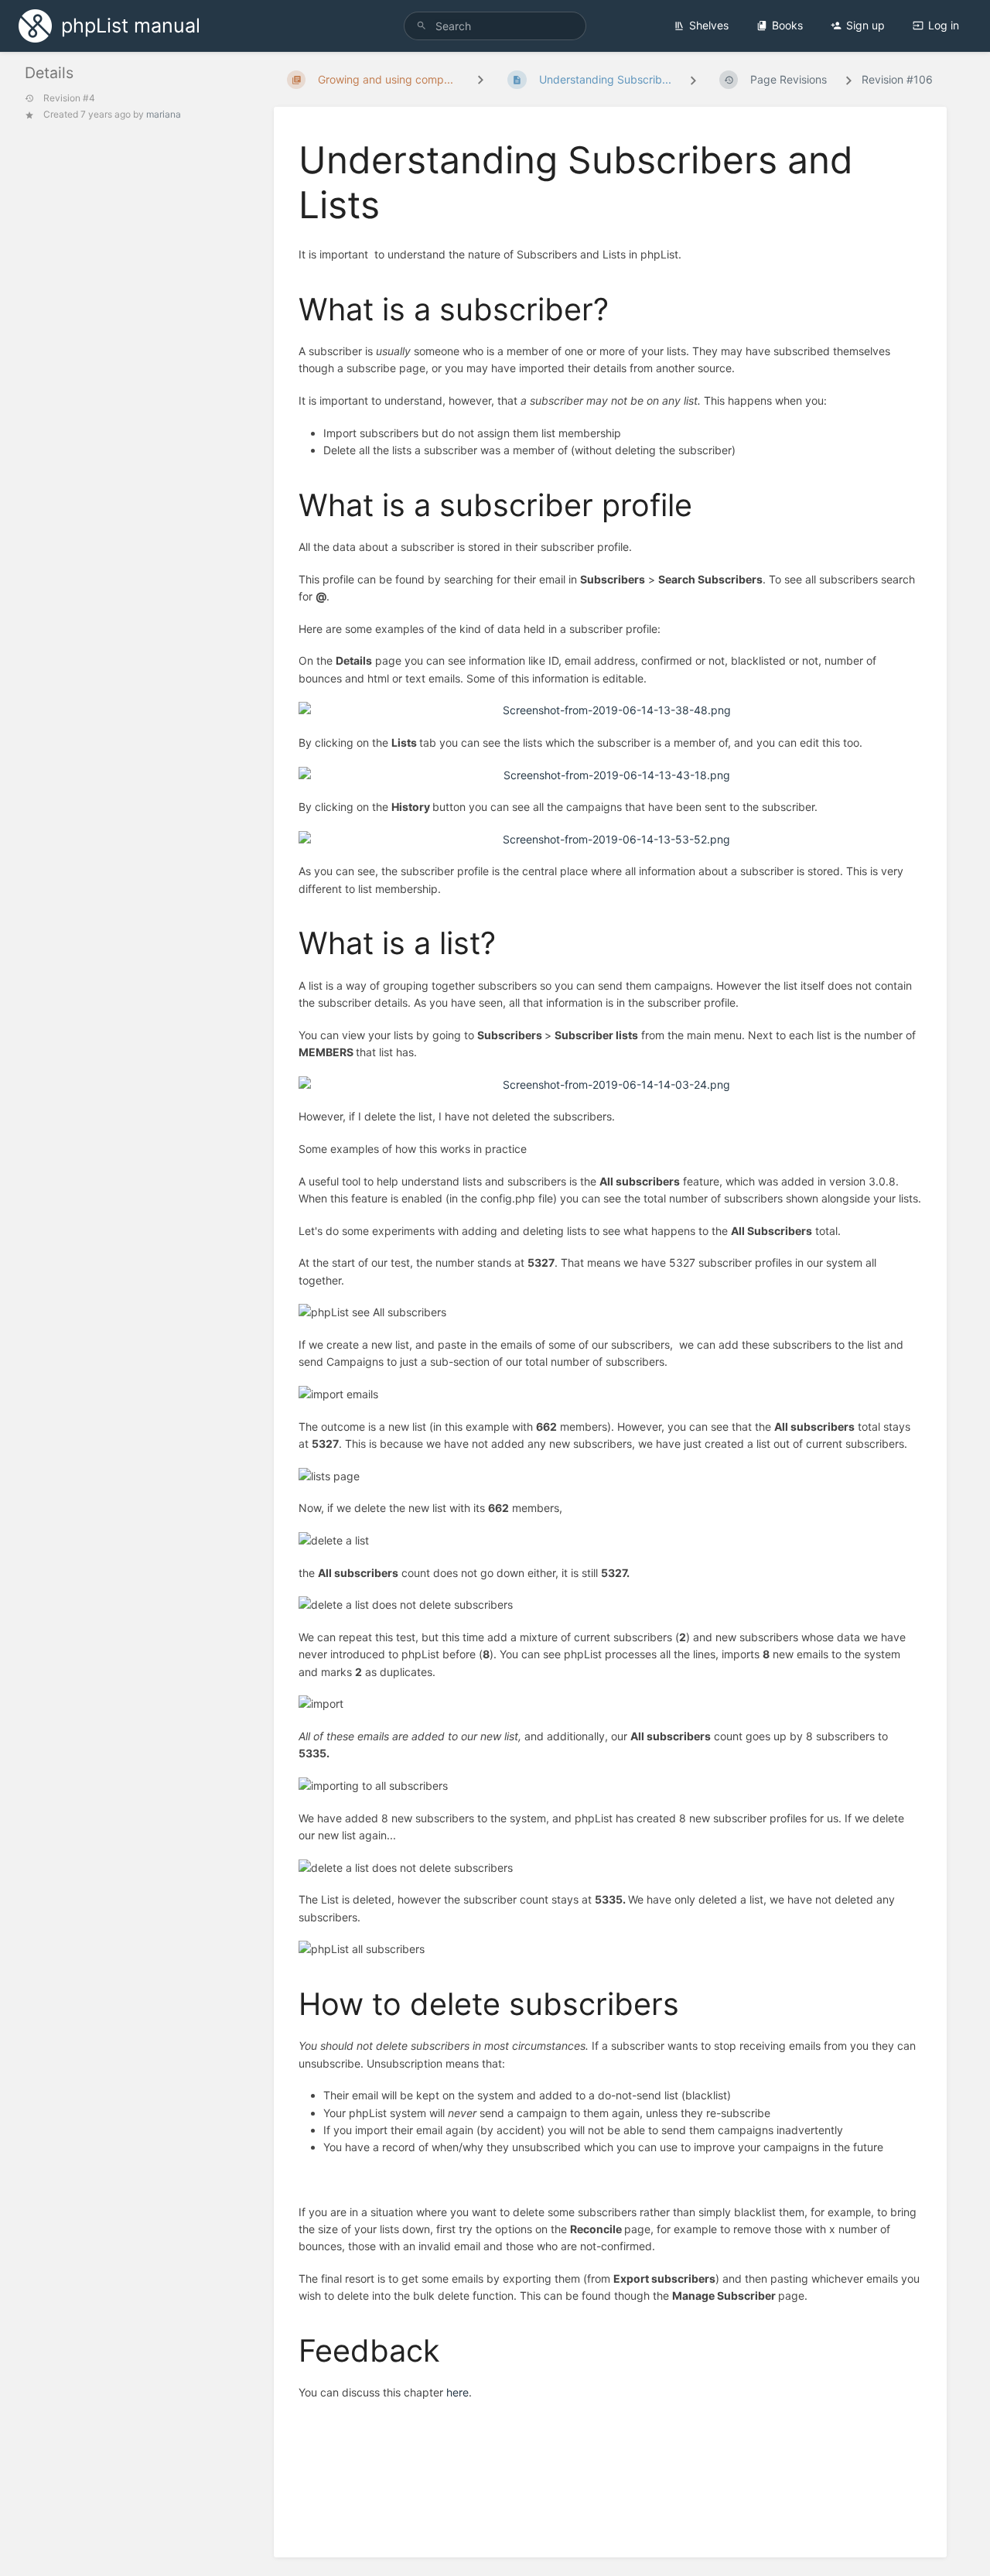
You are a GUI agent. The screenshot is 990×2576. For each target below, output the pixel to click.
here (457, 2392)
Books (787, 25)
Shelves (709, 25)
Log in (944, 25)
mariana (164, 114)
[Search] (422, 26)
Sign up (865, 25)
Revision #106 (897, 79)
